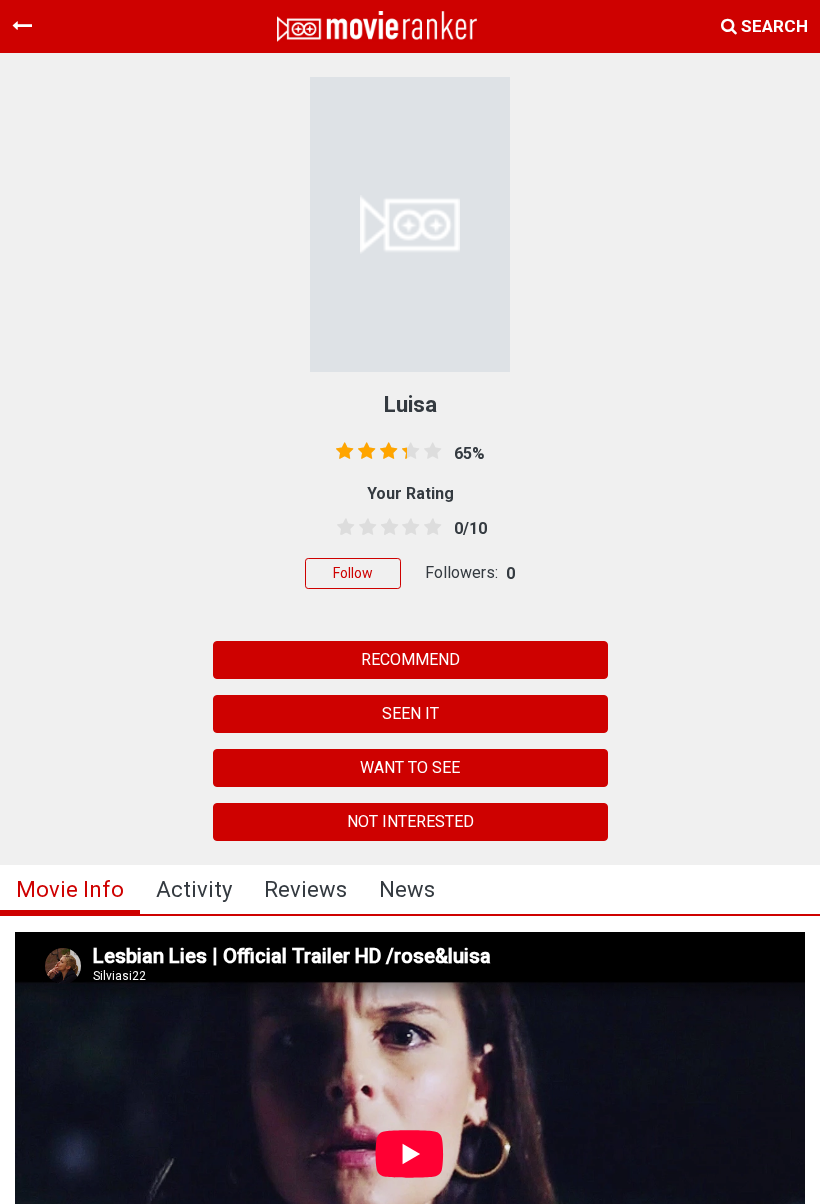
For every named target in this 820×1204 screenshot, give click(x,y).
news (407, 889)
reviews (305, 889)
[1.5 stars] (364, 528)
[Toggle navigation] (22, 26)
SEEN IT (410, 713)
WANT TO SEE (410, 767)
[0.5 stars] (342, 528)
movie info (70, 889)
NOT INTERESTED (410, 821)
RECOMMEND (410, 659)
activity (194, 889)
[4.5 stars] (429, 528)
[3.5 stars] (407, 528)
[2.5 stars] (386, 528)
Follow (353, 573)
